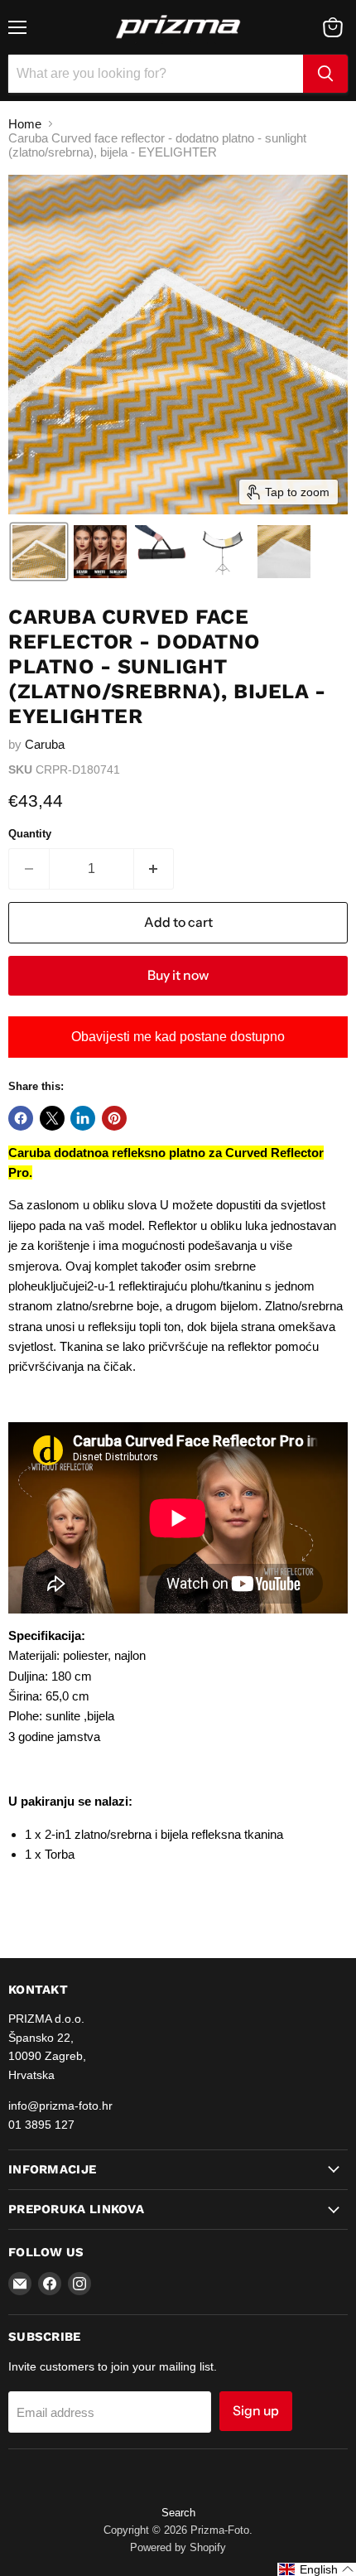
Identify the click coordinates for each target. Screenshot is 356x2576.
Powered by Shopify (178, 2547)
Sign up (256, 2411)
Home (25, 124)
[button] (39, 552)
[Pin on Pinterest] (114, 1118)
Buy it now (178, 975)
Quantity (30, 834)
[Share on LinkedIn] (83, 1118)
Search (178, 2513)
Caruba (45, 744)
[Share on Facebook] (21, 1118)
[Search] (325, 74)
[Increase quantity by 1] (154, 869)
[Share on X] (52, 1118)
